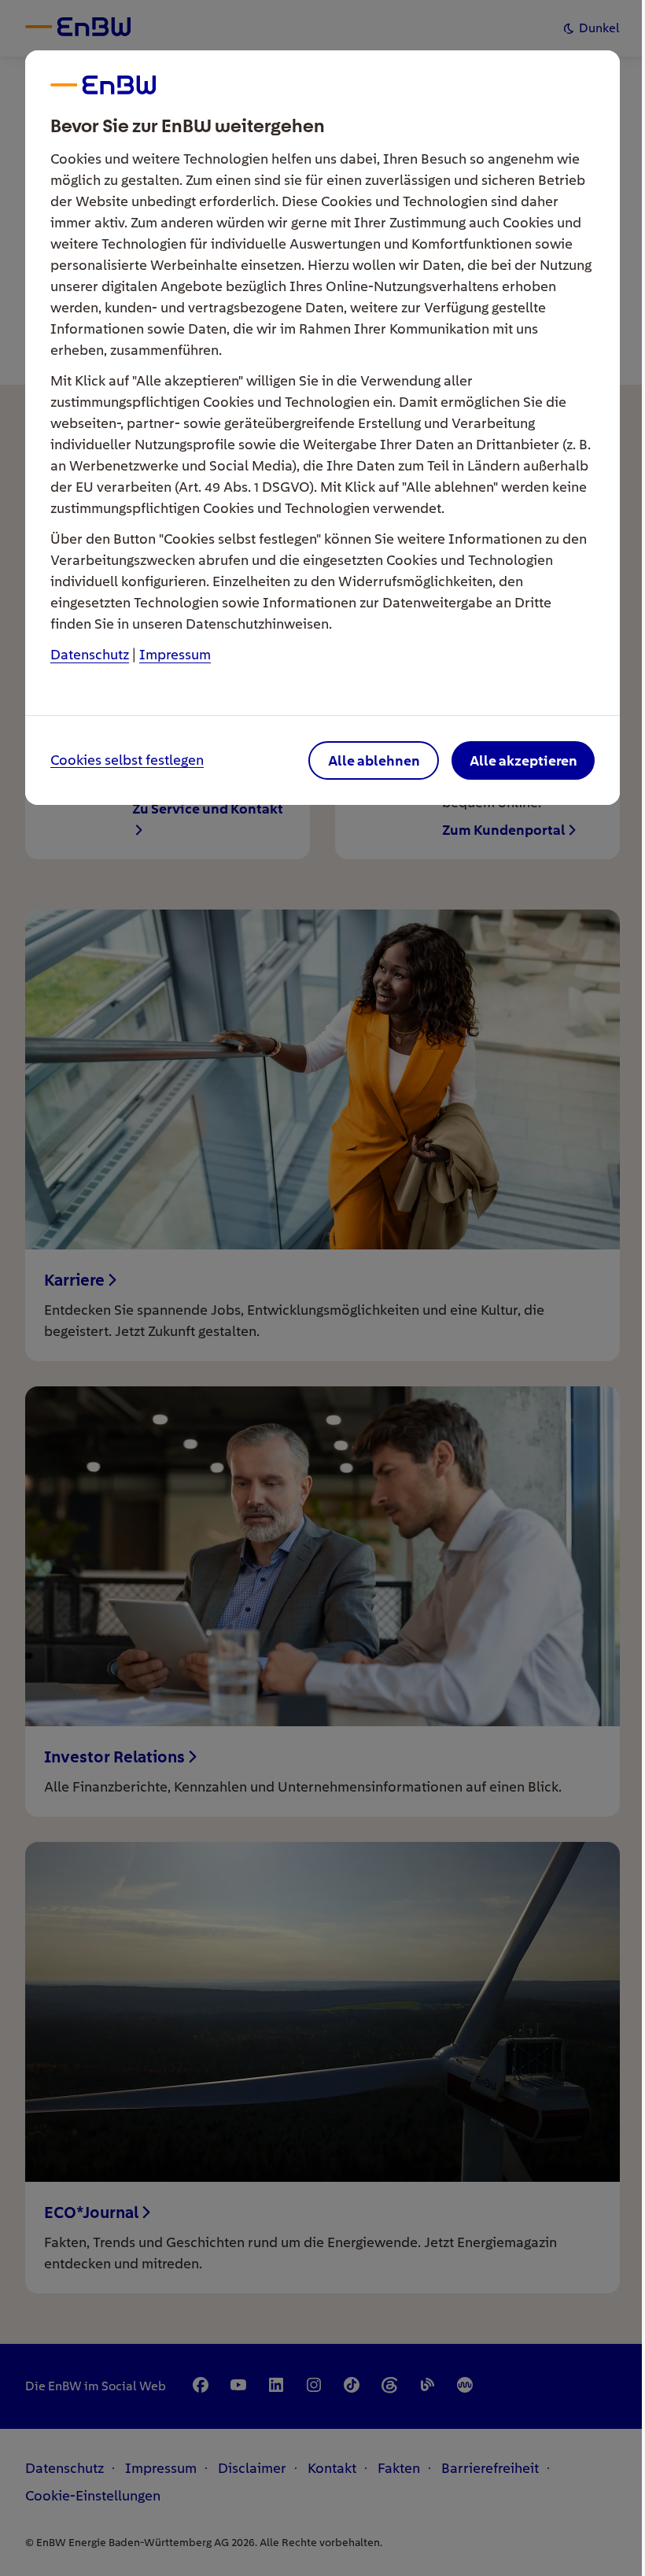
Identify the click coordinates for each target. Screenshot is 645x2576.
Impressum (175, 654)
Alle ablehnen (374, 760)
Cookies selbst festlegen (127, 760)
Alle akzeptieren (523, 760)
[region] (322, 1288)
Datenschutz (90, 654)
